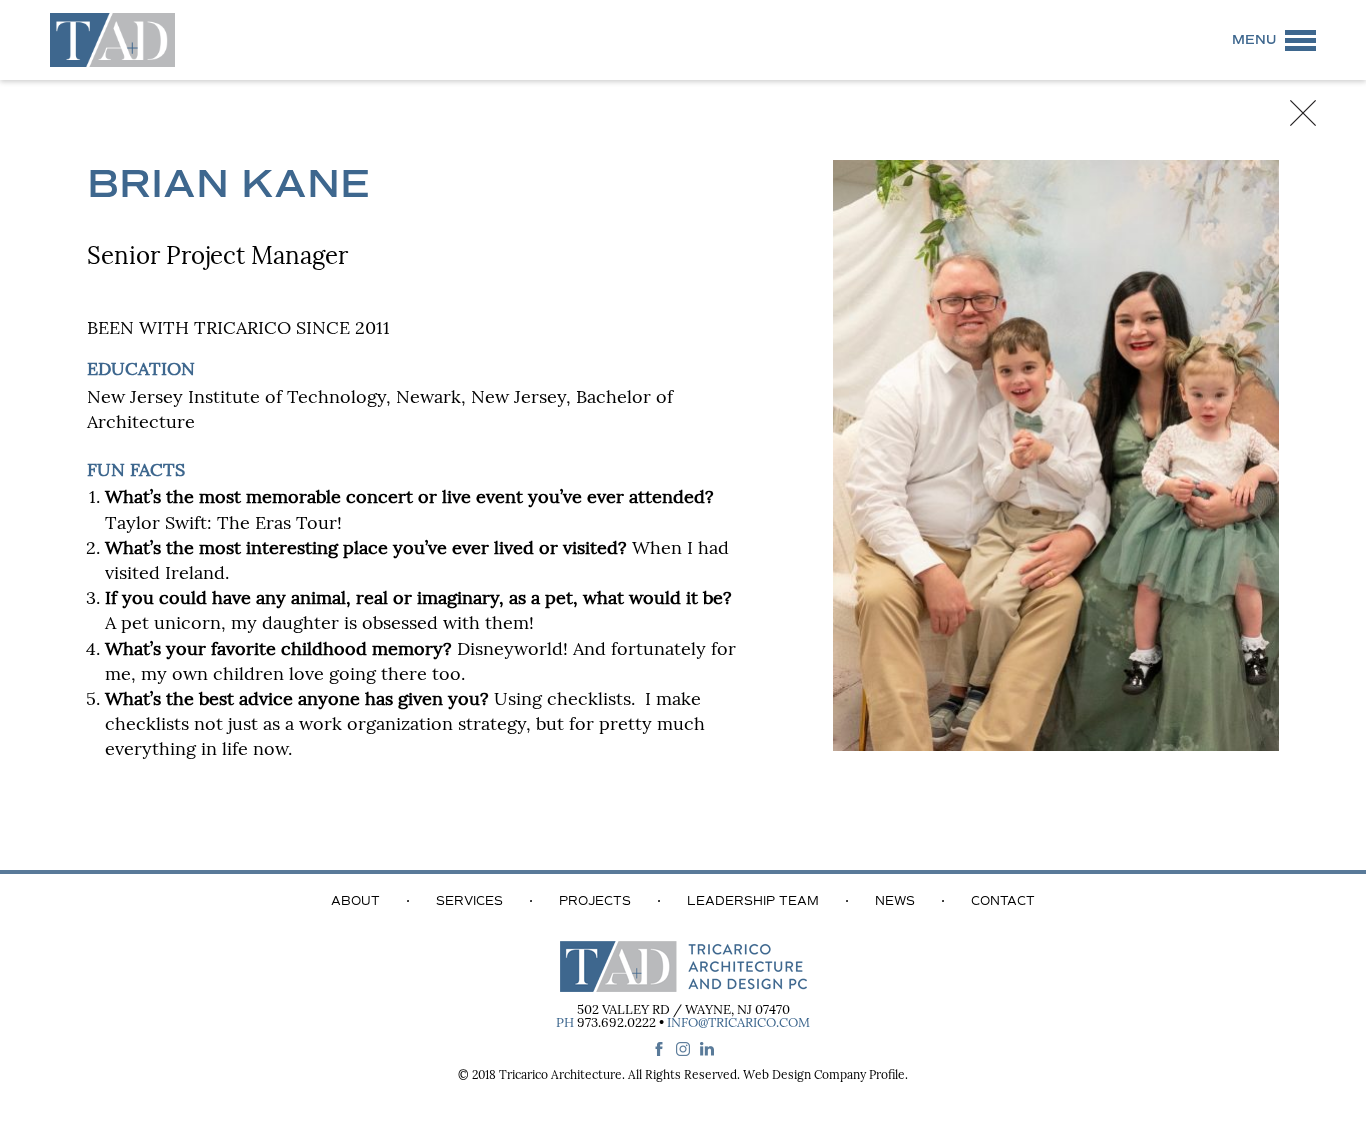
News (895, 901)
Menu (1254, 40)
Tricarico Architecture (560, 1076)
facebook (659, 1049)
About (355, 901)
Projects (595, 901)
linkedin (707, 1049)
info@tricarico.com (738, 1023)
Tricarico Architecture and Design (112, 40)
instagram (683, 1049)
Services (469, 901)
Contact (1003, 901)
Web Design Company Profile (824, 1076)
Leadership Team (753, 901)
